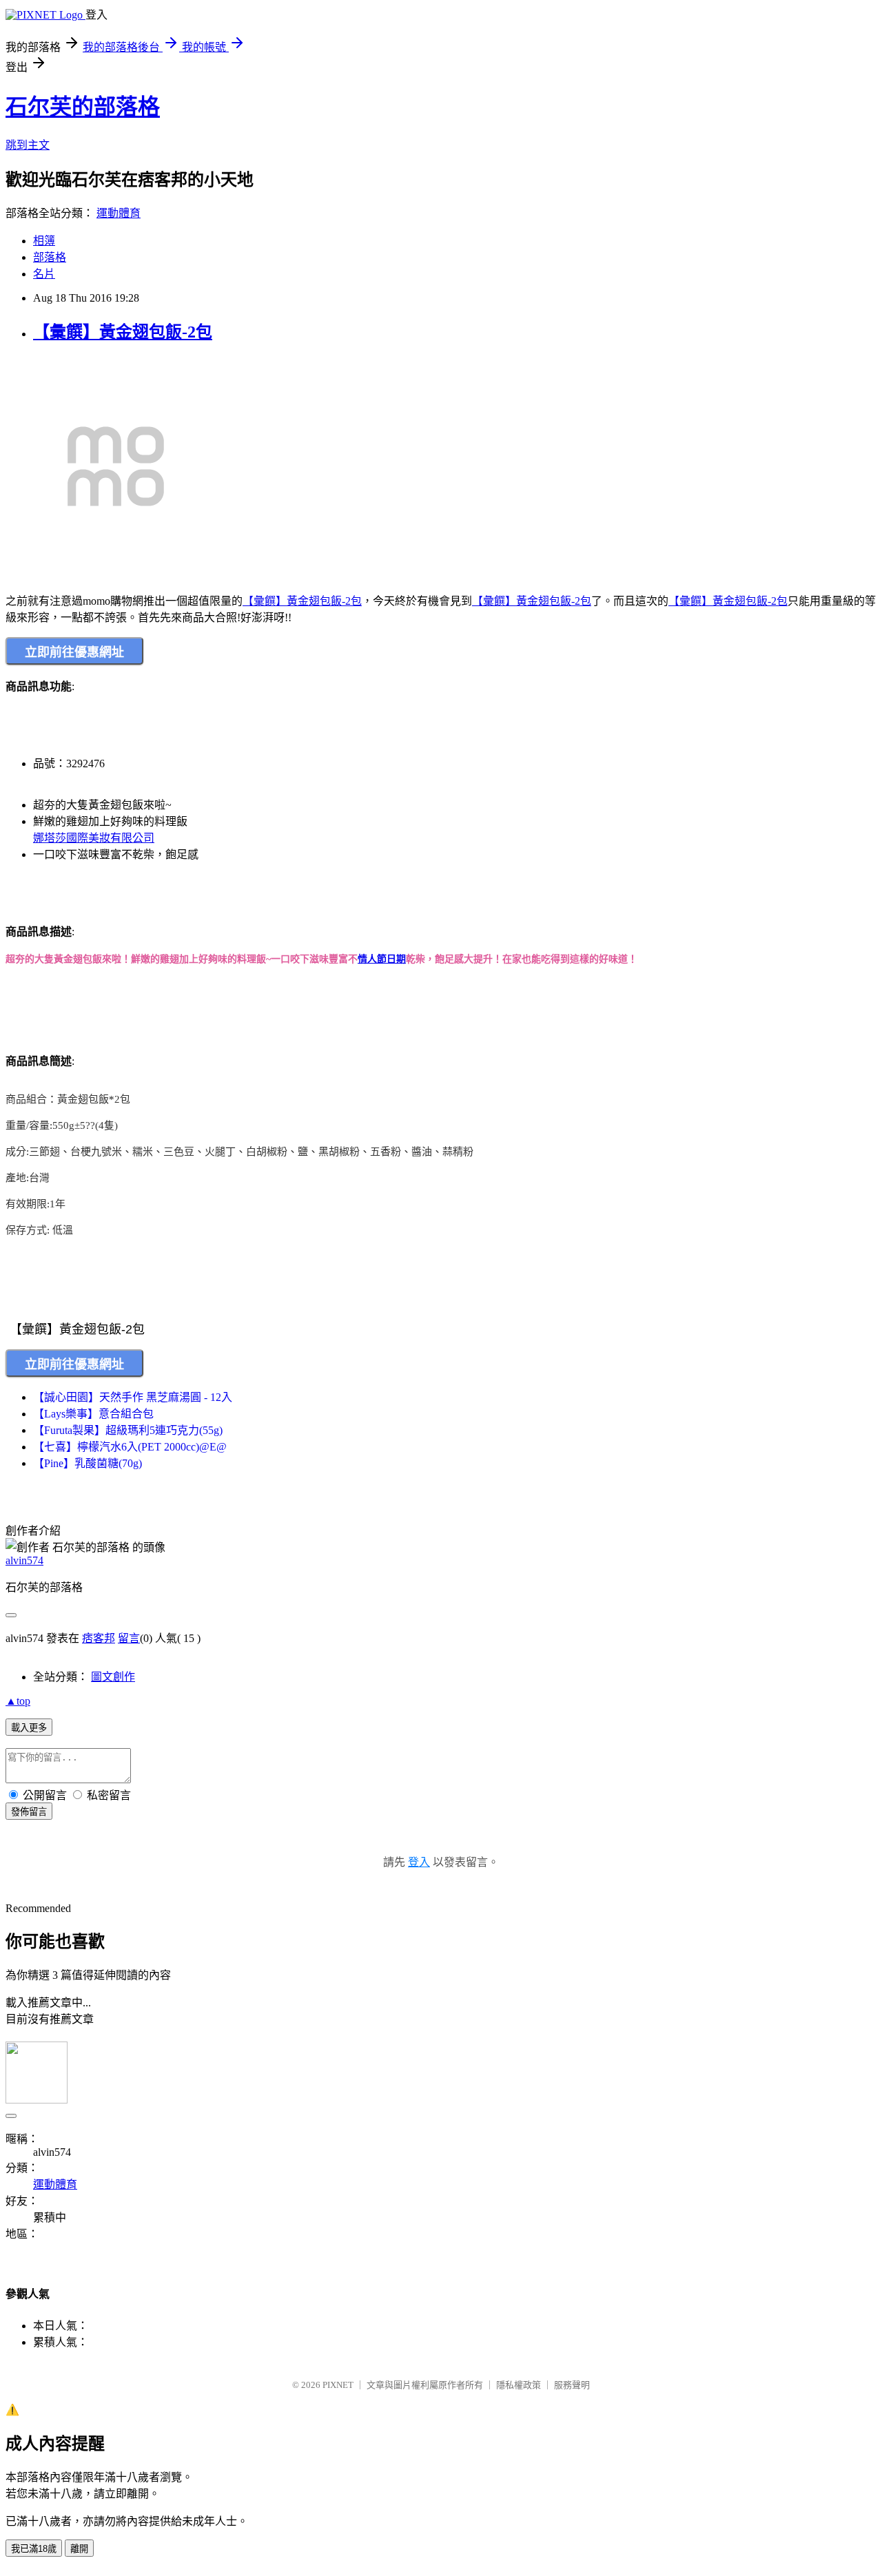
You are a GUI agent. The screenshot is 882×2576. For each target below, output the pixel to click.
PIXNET (338, 2385)
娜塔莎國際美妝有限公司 (94, 838)
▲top (18, 1701)
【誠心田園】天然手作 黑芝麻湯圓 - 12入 (133, 1397)
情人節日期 (382, 959)
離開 (79, 2549)
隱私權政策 (519, 2385)
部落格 (50, 257)
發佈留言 (29, 1812)
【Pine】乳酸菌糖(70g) (88, 1463)
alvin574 (24, 1560)
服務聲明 (572, 2385)
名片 (44, 274)
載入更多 (29, 1728)
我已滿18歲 (34, 2549)
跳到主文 (28, 145)
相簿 (44, 241)
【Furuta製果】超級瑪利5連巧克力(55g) (128, 1430)
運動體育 (119, 213)
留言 (129, 1638)
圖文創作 (113, 1677)
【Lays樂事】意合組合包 (93, 1414)
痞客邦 (99, 1638)
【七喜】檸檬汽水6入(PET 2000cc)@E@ (130, 1447)
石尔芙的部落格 (83, 107)
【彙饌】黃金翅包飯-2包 (123, 332)
